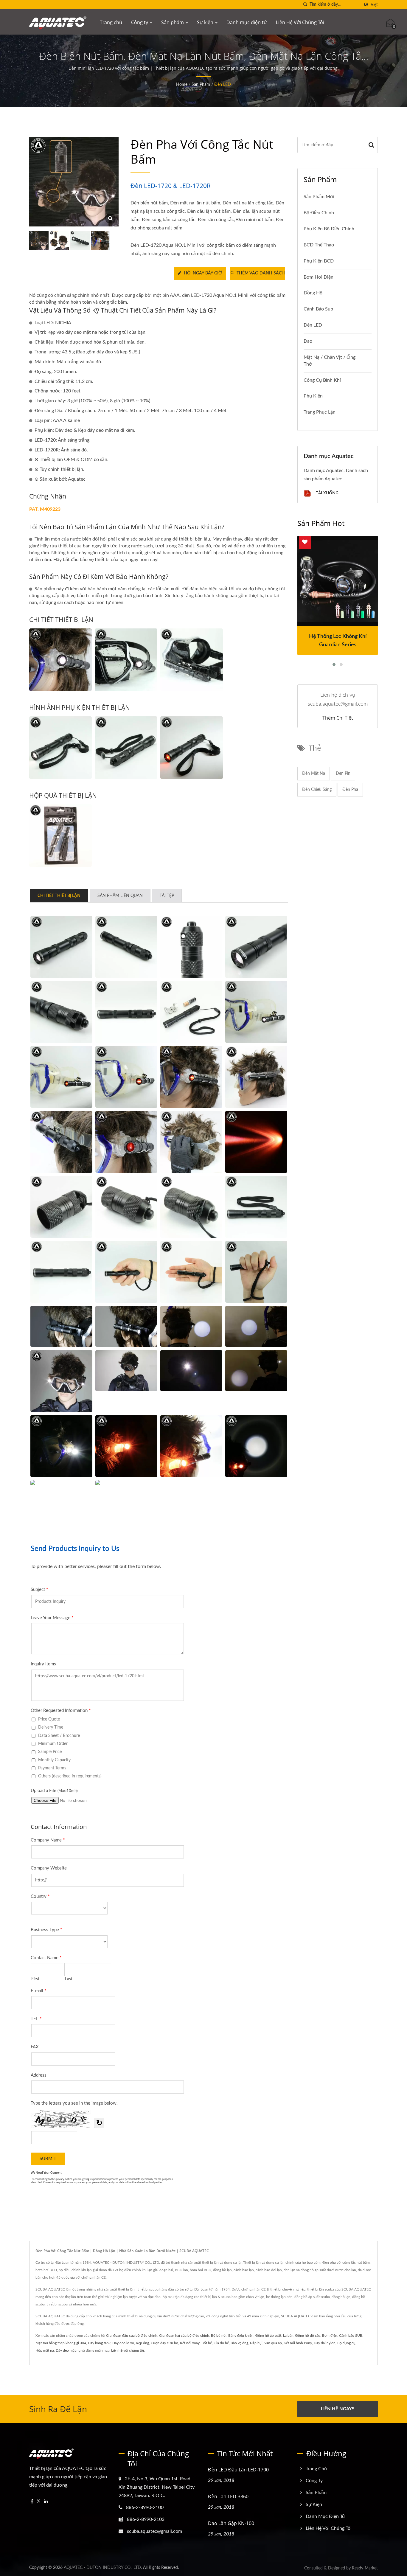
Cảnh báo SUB (351, 2336)
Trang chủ (111, 22)
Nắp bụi (256, 2343)
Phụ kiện (313, 396)
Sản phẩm (173, 22)
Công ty (140, 22)
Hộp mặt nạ (45, 2350)
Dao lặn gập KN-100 (231, 2523)
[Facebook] (32, 2502)
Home (182, 85)
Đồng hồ (313, 293)
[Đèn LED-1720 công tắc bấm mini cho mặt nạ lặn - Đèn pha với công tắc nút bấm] (60, 660)
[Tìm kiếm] (305, 5)
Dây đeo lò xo (123, 2343)
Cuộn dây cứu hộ (164, 2343)
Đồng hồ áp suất (268, 2336)
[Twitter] (39, 2502)
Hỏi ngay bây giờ (203, 273)
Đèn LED (223, 85)
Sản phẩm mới (319, 197)
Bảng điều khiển (241, 2336)
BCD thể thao (319, 245)
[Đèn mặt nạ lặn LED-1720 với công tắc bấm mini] (59, 241)
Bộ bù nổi (219, 2336)
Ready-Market (365, 2568)
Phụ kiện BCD (319, 261)
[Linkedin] (46, 2502)
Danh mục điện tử (247, 22)
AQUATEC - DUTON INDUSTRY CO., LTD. (103, 2568)
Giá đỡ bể (221, 2343)
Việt (374, 5)
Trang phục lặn (320, 412)
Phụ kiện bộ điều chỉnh (329, 229)
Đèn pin (343, 774)
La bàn (288, 2336)
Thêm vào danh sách (261, 273)
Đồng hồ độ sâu (308, 2336)
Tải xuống (327, 493)
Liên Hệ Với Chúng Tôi (300, 22)
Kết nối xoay (190, 2343)
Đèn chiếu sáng (317, 790)
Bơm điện (330, 2336)
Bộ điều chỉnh (319, 213)
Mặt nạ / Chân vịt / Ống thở (330, 361)
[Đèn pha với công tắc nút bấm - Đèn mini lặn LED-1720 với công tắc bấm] (110, 219)
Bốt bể (207, 2343)
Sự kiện (206, 22)
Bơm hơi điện (319, 277)
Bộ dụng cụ (346, 2343)
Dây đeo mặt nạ (68, 2350)
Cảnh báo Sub (318, 309)
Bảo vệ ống (239, 2343)
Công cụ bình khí (322, 380)
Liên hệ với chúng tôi (128, 2350)
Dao (308, 341)
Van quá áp (273, 2343)
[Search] (372, 145)
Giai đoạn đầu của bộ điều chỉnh (132, 2336)
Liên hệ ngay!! (338, 2409)
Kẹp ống (142, 2343)
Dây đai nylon (325, 2343)
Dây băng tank (99, 2343)
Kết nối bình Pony (298, 2343)
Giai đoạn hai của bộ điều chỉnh (184, 2336)
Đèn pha (350, 790)
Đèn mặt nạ (314, 774)
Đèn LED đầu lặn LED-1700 (238, 2470)
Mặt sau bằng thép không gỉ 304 (61, 2343)
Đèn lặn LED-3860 (228, 2496)
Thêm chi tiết (338, 718)
